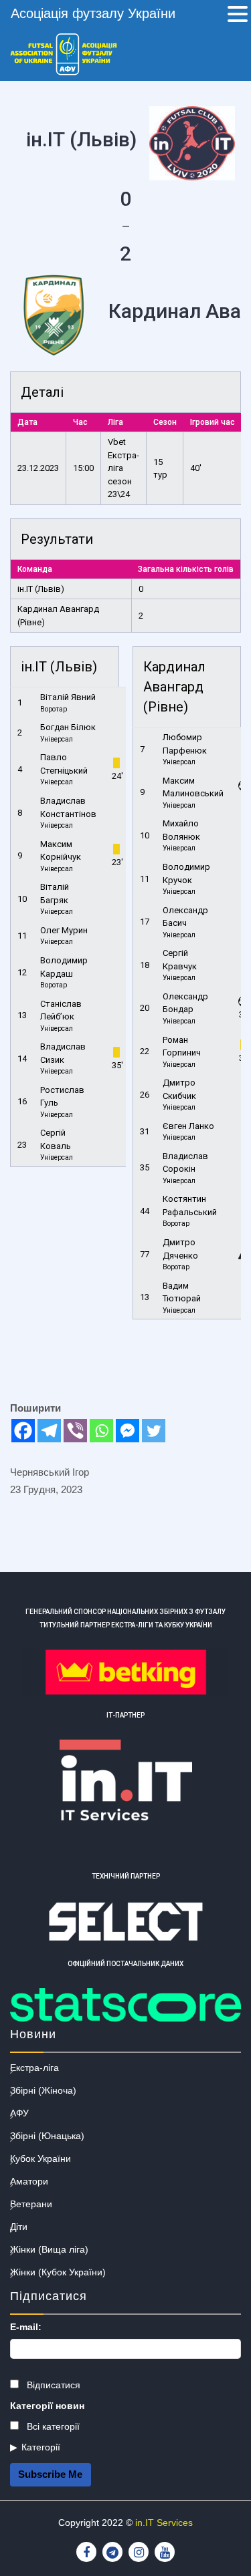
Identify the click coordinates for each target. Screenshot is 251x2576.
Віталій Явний (68, 697)
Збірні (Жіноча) (43, 2090)
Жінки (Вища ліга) (49, 2249)
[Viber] (75, 1431)
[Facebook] (23, 1431)
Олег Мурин (64, 930)
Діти (19, 2227)
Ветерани (31, 2204)
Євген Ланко (188, 1126)
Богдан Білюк (68, 727)
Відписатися (52, 2385)
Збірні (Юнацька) (47, 2136)
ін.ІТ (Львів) (41, 589)
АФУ (19, 2113)
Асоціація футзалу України (93, 13)
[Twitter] (154, 1431)
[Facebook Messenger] (128, 1431)
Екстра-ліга (34, 2068)
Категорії (41, 2447)
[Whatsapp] (101, 1431)
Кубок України (40, 2158)
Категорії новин (47, 2406)
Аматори (29, 2181)
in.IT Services (164, 2523)
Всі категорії (52, 2426)
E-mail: (26, 2327)
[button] (238, 15)
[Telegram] (49, 1431)
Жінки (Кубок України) (58, 2272)
